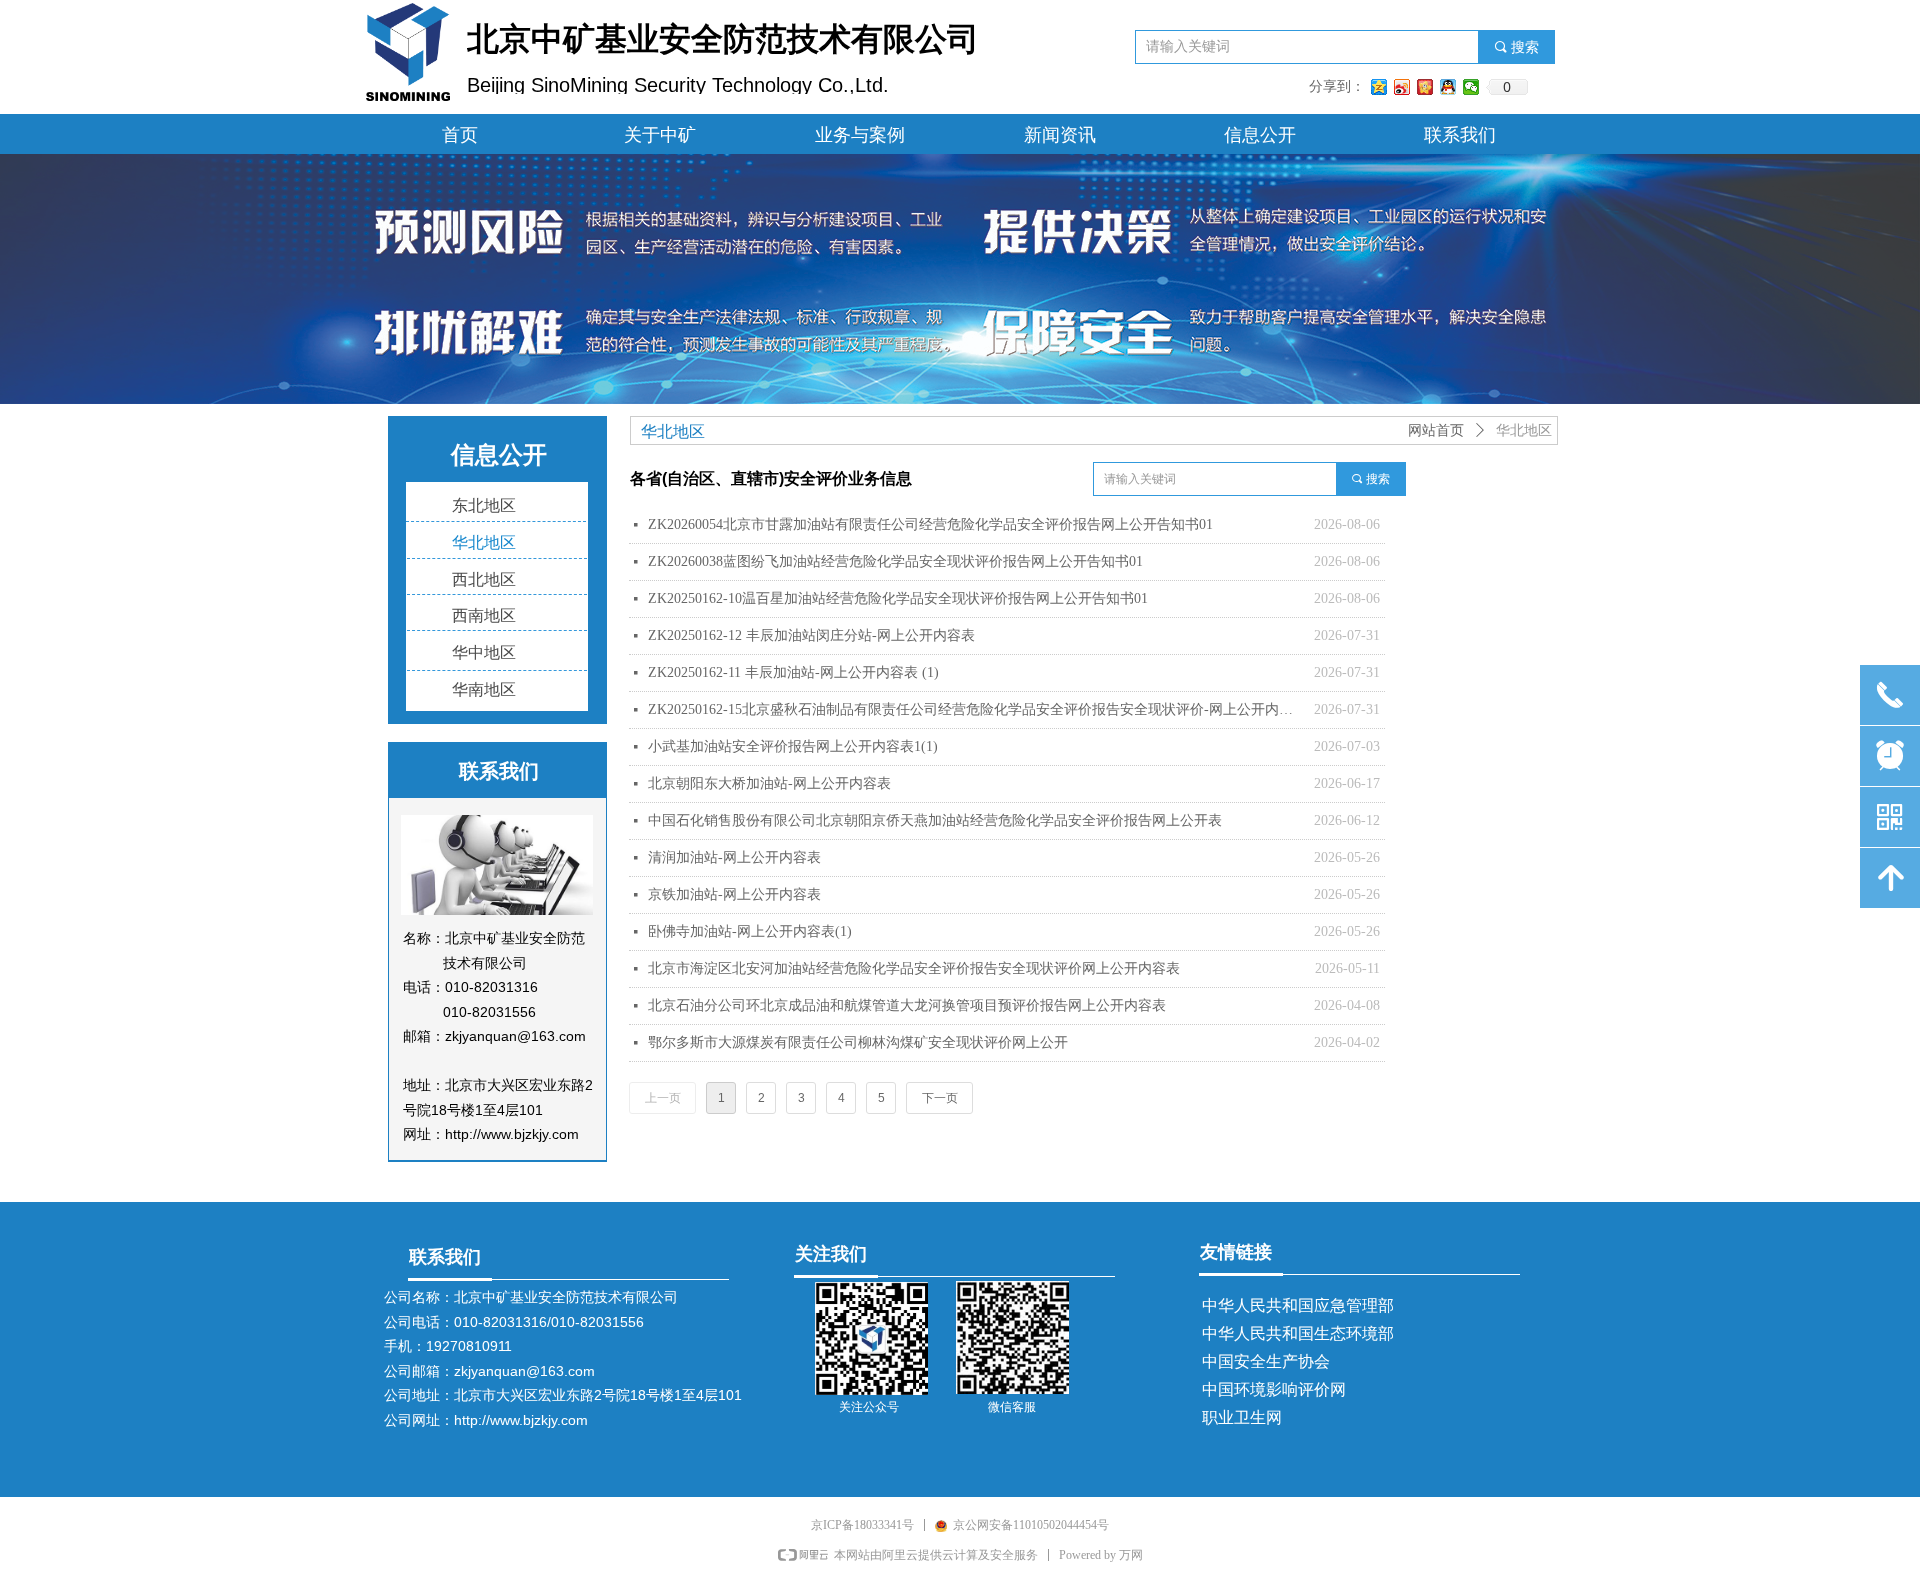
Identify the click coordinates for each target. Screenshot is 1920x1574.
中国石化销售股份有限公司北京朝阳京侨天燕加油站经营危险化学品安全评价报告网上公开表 (935, 820)
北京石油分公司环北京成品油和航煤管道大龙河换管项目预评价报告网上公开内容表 (907, 1005)
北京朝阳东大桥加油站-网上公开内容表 (769, 783)
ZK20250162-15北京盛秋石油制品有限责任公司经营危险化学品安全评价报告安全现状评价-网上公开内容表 (976, 709)
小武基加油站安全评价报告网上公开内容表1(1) (793, 746)
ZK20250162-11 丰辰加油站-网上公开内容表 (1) (793, 672)
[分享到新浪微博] (1402, 87)
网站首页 (1436, 430)
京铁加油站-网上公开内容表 (734, 894)
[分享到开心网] (1425, 87)
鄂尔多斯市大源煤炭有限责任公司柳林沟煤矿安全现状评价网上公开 (858, 1042)
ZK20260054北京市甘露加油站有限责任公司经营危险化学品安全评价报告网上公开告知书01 (930, 524)
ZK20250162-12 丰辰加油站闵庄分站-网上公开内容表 (811, 635)
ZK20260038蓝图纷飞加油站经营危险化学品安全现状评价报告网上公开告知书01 (895, 561)
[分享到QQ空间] (1379, 87)
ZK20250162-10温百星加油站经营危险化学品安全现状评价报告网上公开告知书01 (898, 598)
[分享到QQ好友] (1448, 87)
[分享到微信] (1471, 87)
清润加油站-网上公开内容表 (734, 857)
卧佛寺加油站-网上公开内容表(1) (750, 931)
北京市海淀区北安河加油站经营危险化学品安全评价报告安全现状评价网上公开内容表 (914, 968)
